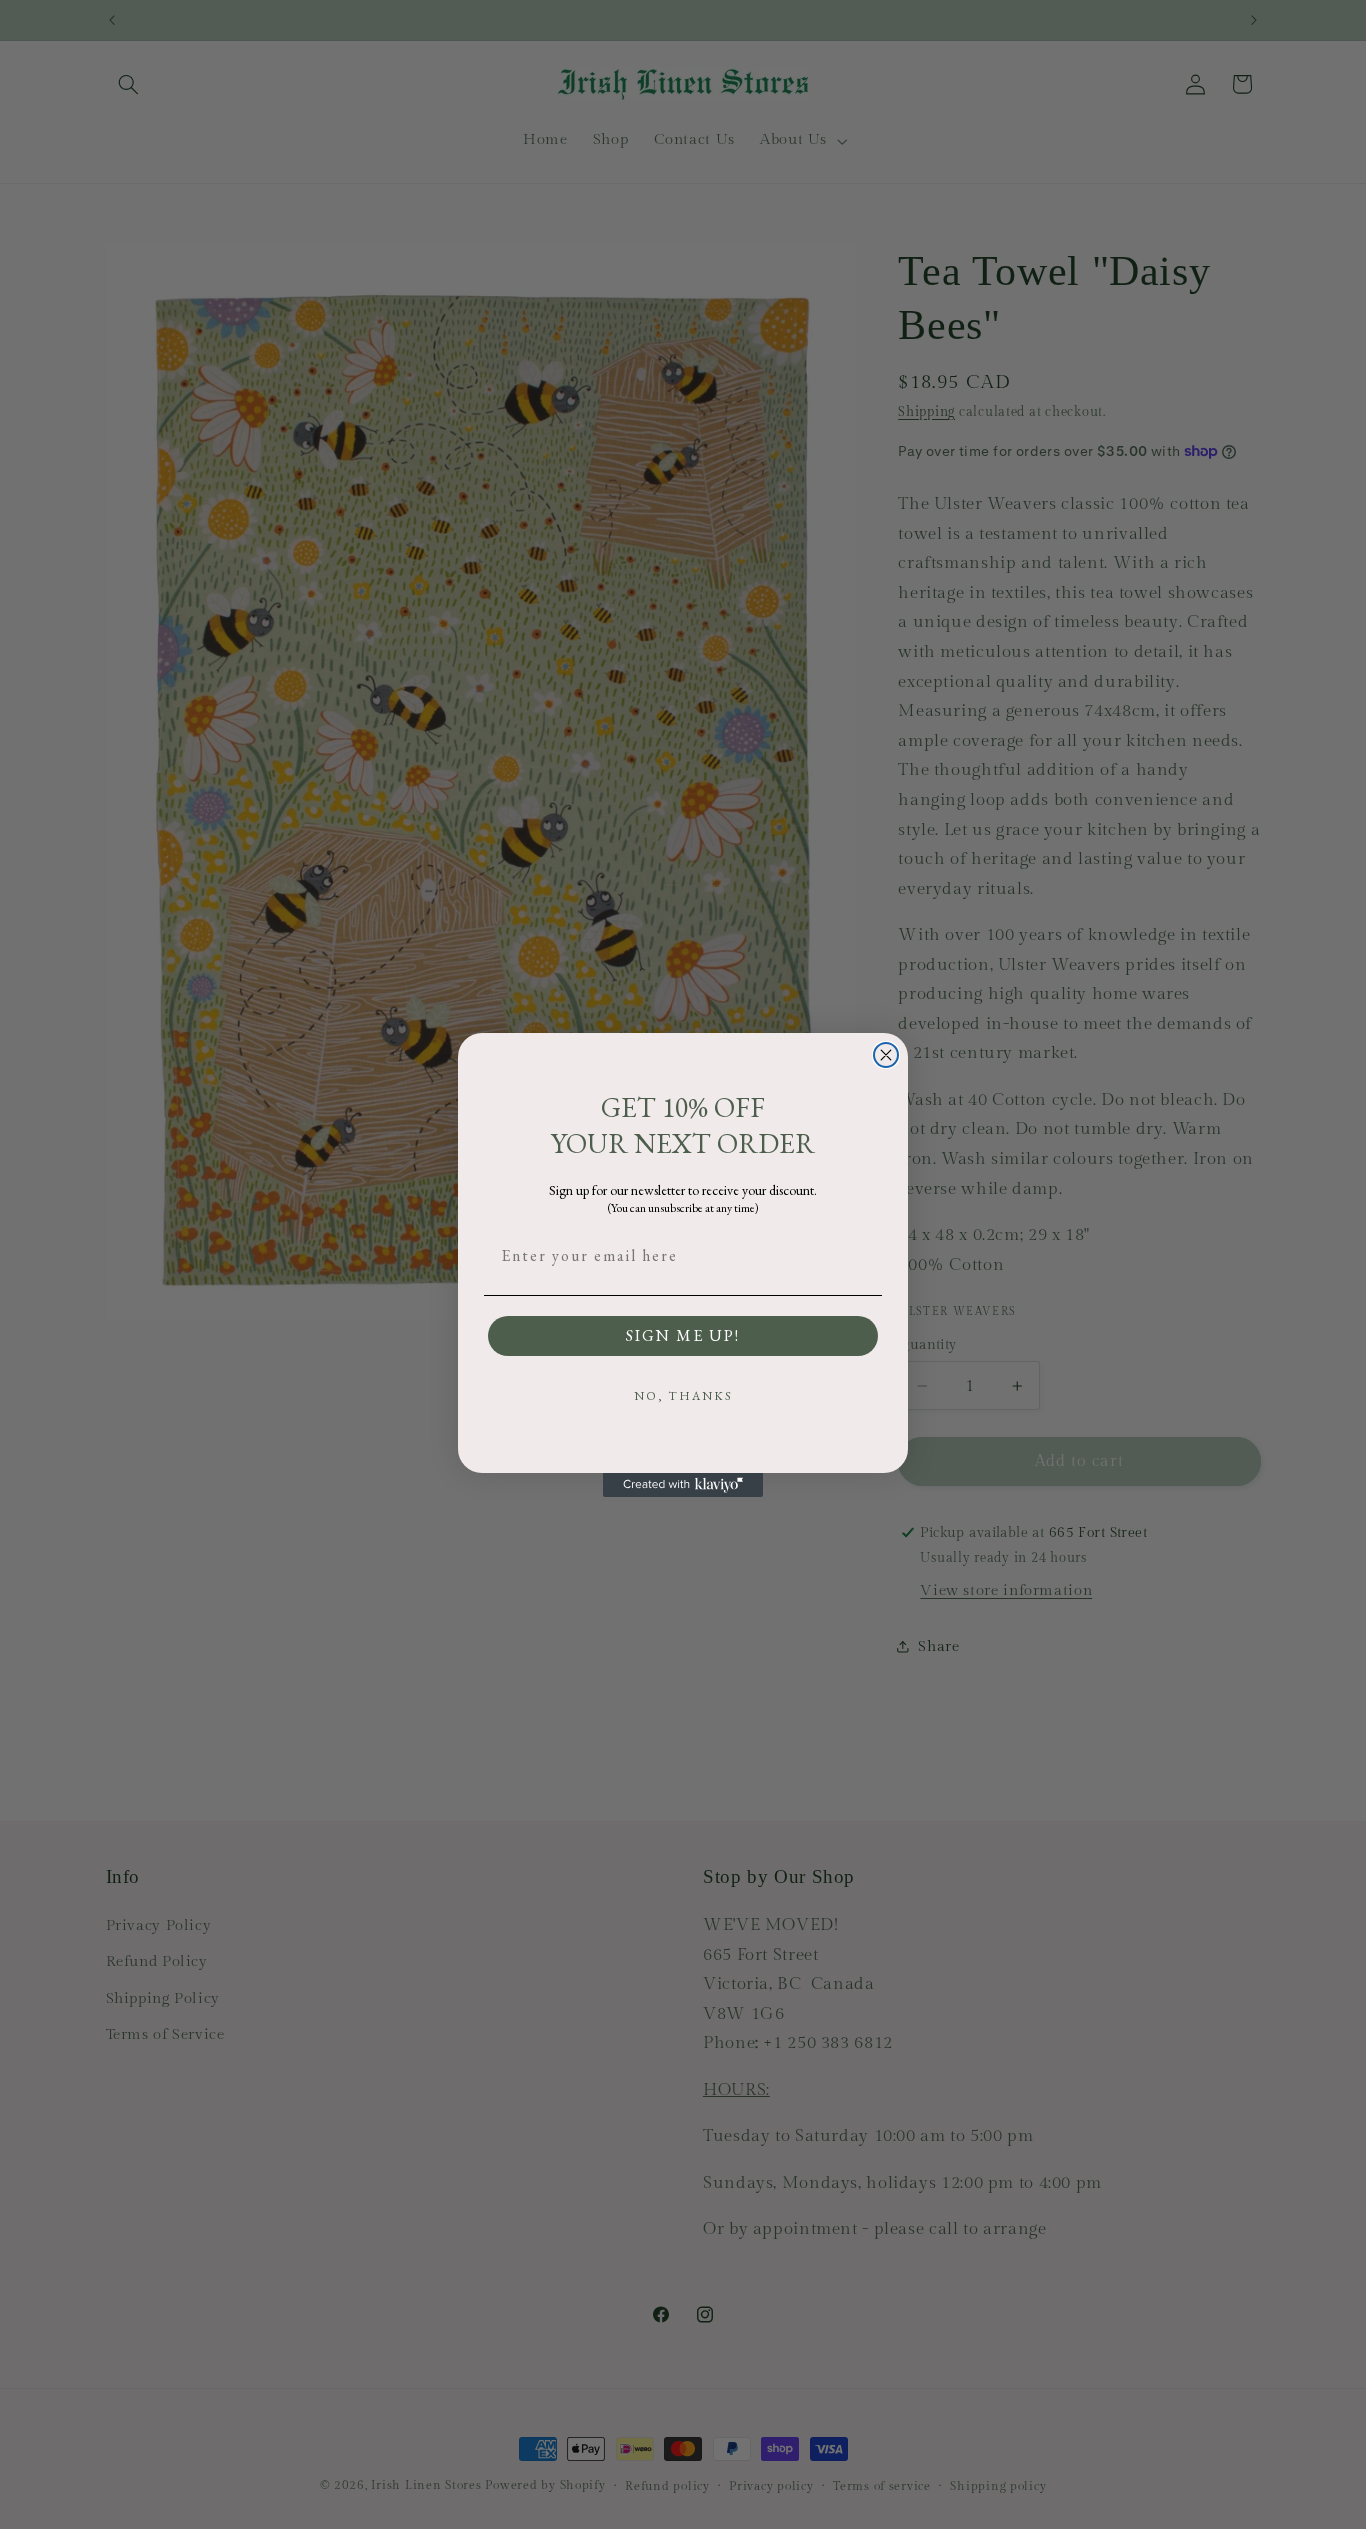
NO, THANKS (683, 1396)
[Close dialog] (886, 1055)
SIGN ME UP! (683, 1335)
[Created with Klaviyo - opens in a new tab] (683, 1485)
